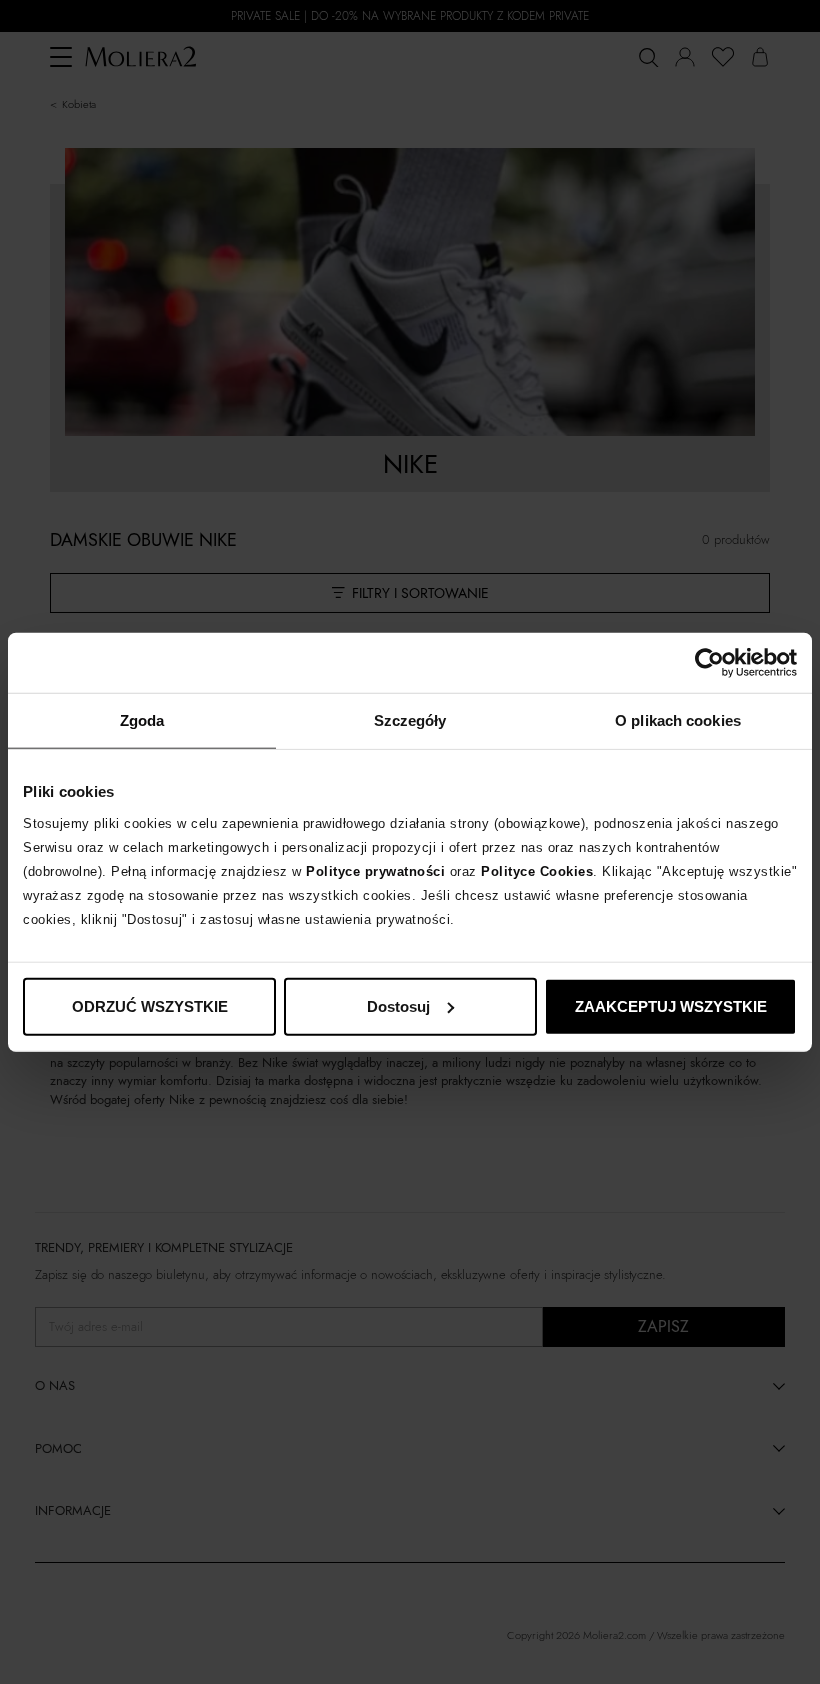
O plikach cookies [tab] (678, 720)
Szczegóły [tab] (410, 720)
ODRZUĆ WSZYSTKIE (150, 1005)
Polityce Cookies (537, 870)
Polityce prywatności (375, 870)
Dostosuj (398, 1005)
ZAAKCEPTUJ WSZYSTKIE (671, 1005)
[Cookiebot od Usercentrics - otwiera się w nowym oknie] (709, 663)
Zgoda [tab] (142, 720)
